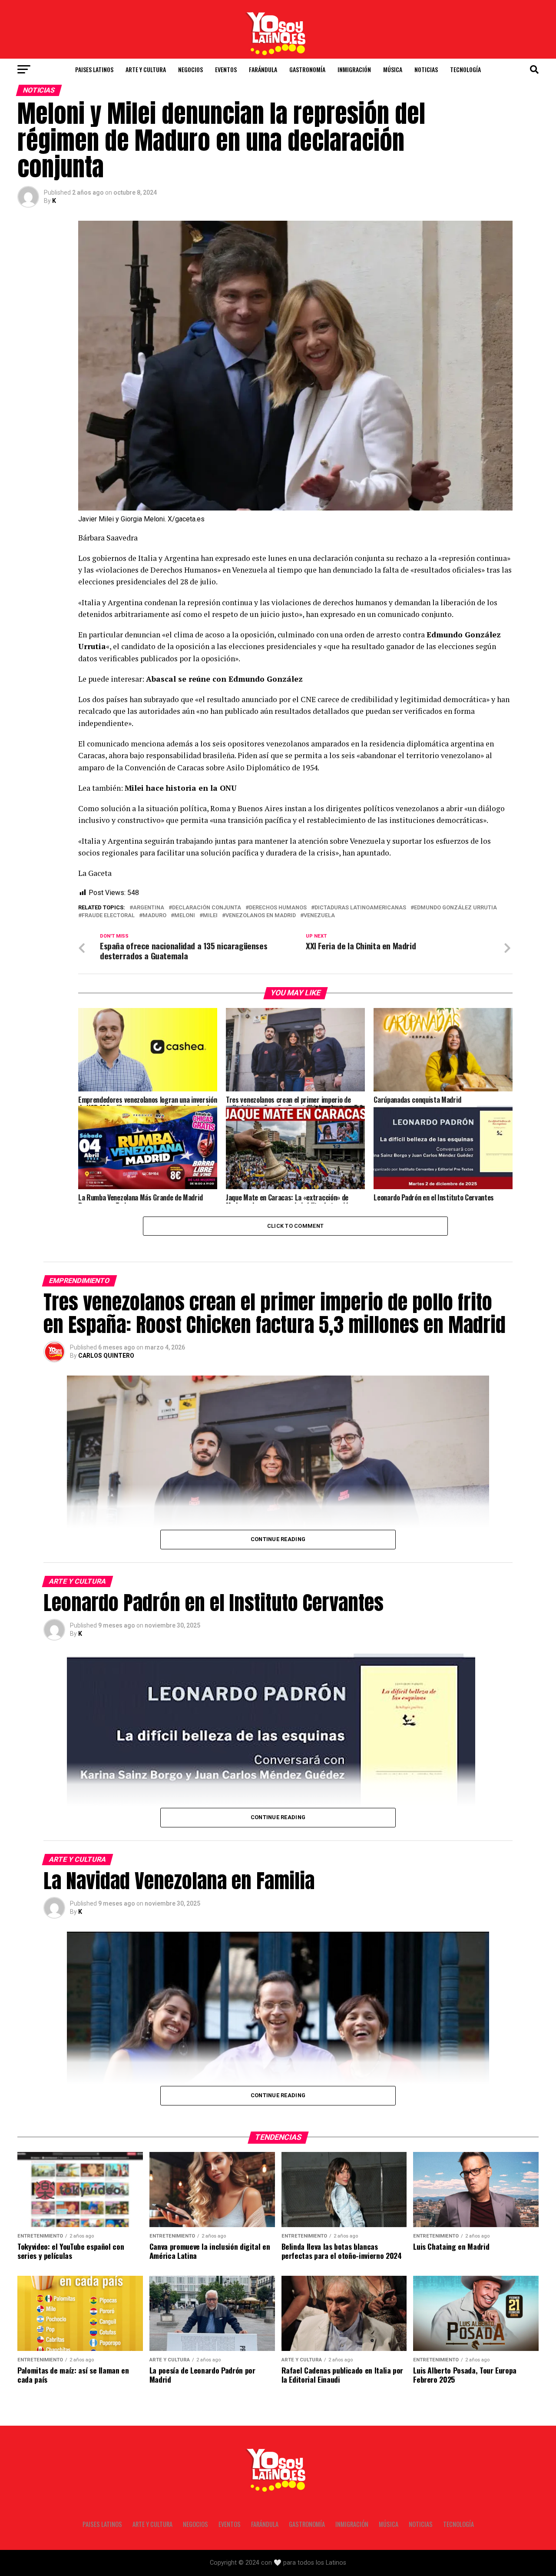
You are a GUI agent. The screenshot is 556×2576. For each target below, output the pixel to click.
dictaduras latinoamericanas (360, 908)
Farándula (263, 69)
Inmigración (354, 69)
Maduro (154, 916)
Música (393, 69)
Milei (210, 916)
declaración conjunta (207, 908)
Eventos (226, 69)
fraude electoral (108, 916)
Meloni (185, 916)
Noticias (426, 69)
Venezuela (319, 916)
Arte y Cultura (146, 69)
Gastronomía (307, 69)
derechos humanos (278, 908)
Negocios (190, 69)
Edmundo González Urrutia (455, 908)
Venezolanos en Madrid (261, 916)
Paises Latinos (94, 69)
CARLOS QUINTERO (106, 1356)
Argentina (149, 908)
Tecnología (465, 69)
